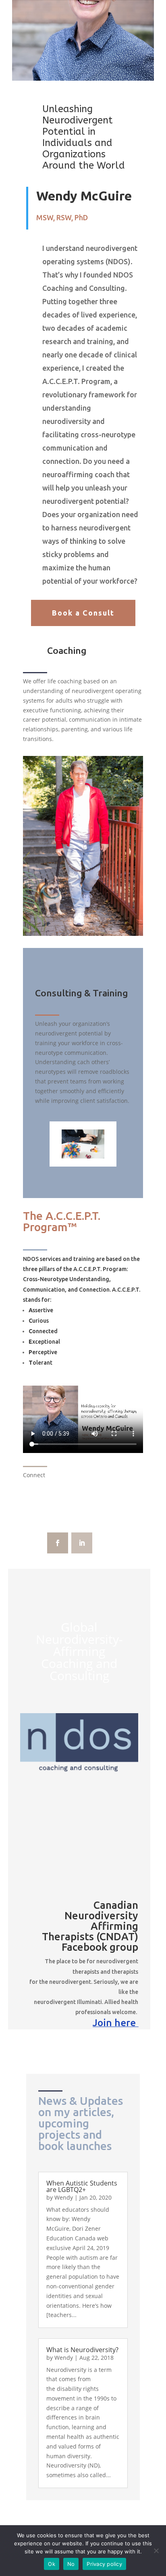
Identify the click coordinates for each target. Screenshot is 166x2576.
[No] (156, 2551)
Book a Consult (83, 613)
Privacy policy (104, 2564)
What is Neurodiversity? (82, 2350)
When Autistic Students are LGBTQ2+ (82, 2186)
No (71, 2564)
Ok (52, 2564)
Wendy (64, 2197)
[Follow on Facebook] (58, 1543)
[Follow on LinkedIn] (82, 1543)
